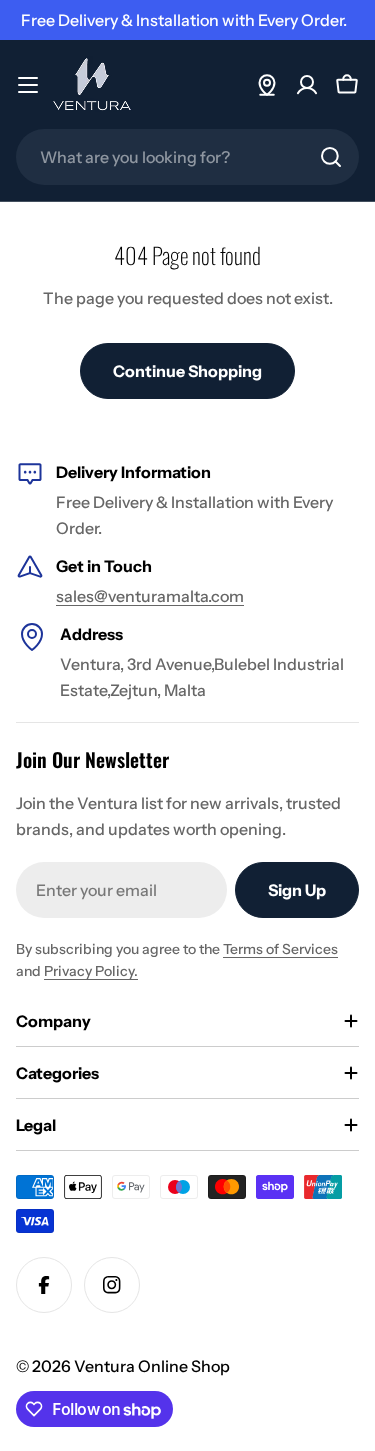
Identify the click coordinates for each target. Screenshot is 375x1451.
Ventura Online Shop (152, 1366)
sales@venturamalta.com (150, 596)
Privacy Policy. (91, 971)
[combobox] (187, 157)
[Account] (307, 85)
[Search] (331, 157)
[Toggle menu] (28, 85)
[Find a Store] (267, 85)
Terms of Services (280, 949)
